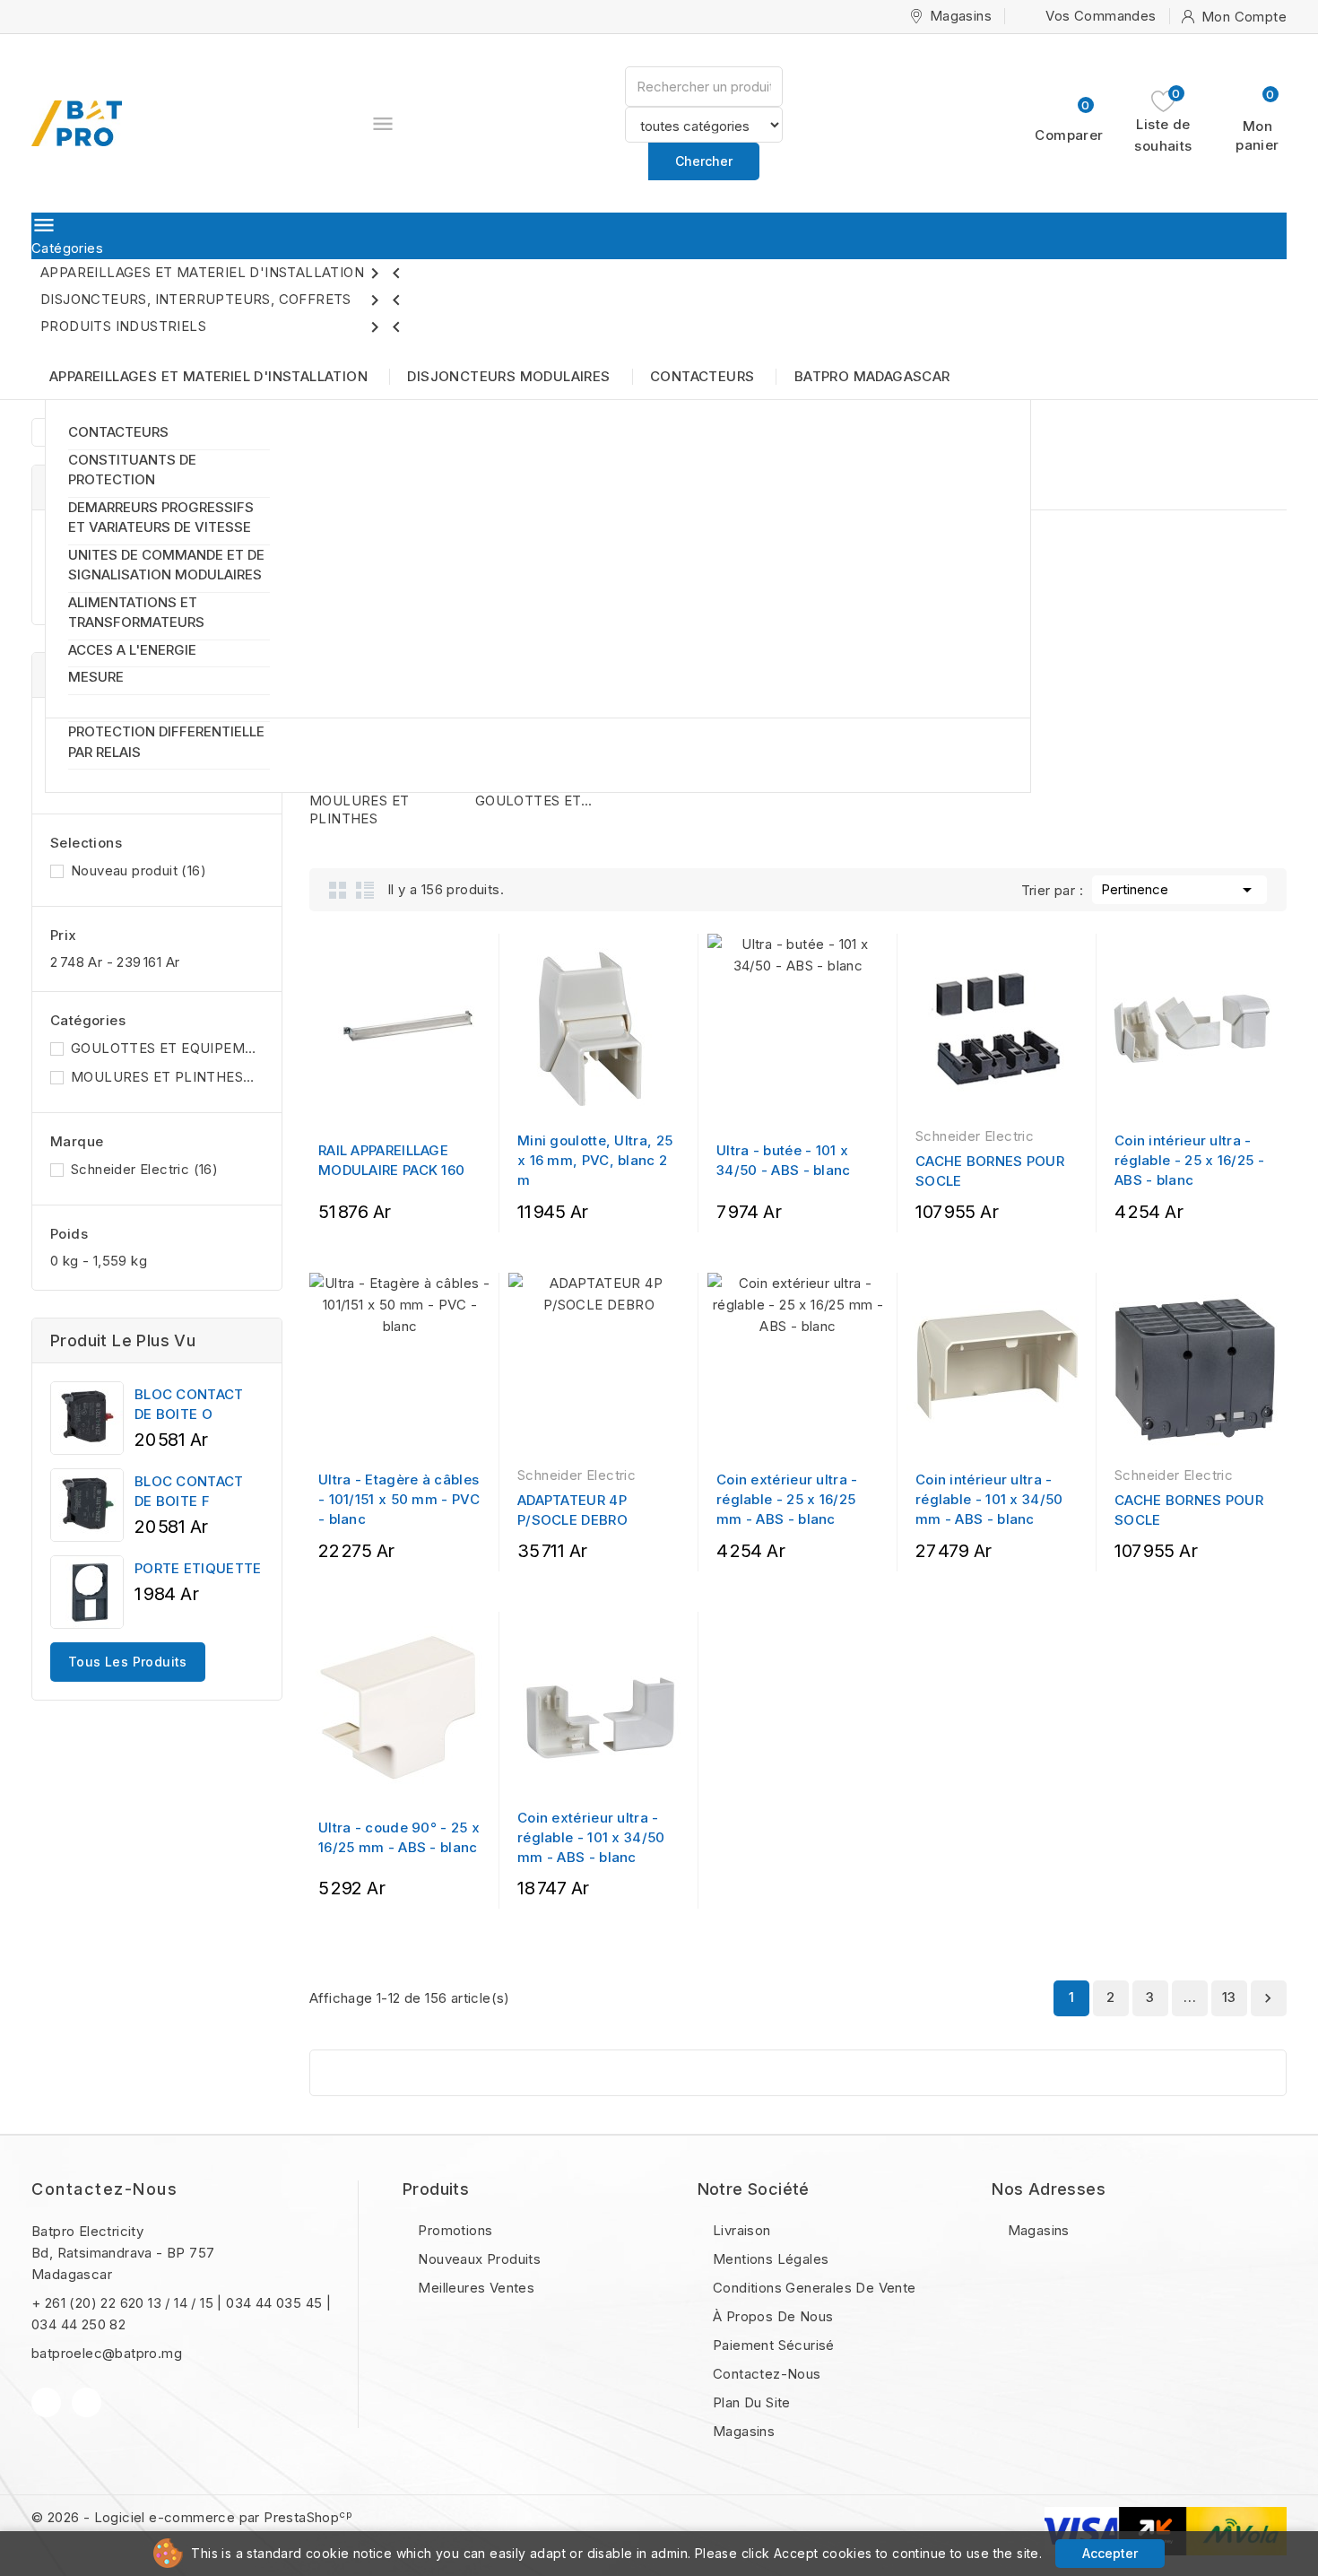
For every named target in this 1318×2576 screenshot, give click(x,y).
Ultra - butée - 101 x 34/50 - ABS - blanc (784, 1160)
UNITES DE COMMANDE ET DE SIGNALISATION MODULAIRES (166, 565)
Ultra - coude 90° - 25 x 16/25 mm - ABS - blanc (399, 1837)
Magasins (742, 2431)
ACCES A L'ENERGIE (132, 650)
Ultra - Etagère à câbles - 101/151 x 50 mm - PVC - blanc (399, 1499)
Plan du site (750, 2402)
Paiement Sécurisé (772, 2345)
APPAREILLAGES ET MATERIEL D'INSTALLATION (224, 274)
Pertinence (1179, 890)
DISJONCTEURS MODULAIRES (508, 376)
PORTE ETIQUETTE (198, 1568)
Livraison (740, 2230)
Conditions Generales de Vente (813, 2288)
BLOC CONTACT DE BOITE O (189, 1404)
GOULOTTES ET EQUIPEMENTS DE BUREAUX (164, 1048)
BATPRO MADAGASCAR (872, 376)
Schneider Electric (144, 1169)
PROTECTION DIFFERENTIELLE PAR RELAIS (166, 742)
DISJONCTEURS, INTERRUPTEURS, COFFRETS (224, 300)
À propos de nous (772, 2316)
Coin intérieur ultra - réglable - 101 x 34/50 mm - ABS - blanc (989, 1499)
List (365, 890)
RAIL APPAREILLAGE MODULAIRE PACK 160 (391, 1160)
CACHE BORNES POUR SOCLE (990, 1171)
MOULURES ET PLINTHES (164, 1077)
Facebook (46, 2402)
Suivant (1268, 1998)
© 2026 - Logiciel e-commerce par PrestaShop (192, 2517)
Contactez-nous (104, 2189)
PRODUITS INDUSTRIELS (224, 327)
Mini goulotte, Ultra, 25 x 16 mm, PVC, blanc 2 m (595, 1160)
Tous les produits (128, 1662)
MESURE (96, 677)
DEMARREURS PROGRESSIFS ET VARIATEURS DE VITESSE (161, 518)
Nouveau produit (139, 870)
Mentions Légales (769, 2259)
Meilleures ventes (474, 2288)
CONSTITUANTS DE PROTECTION (132, 470)
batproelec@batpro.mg (107, 2353)
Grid (338, 890)
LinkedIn (87, 2402)
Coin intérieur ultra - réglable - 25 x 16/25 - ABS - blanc (1189, 1160)
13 (1229, 1997)
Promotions (453, 2230)
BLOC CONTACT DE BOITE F (189, 1491)
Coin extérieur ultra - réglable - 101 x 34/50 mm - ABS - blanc (591, 1837)
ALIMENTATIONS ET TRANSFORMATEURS (136, 613)
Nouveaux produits (477, 2259)
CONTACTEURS (118, 432)
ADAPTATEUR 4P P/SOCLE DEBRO (572, 1510)
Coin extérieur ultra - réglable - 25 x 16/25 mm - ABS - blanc (787, 1499)
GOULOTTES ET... (534, 801)
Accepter (1110, 2553)
